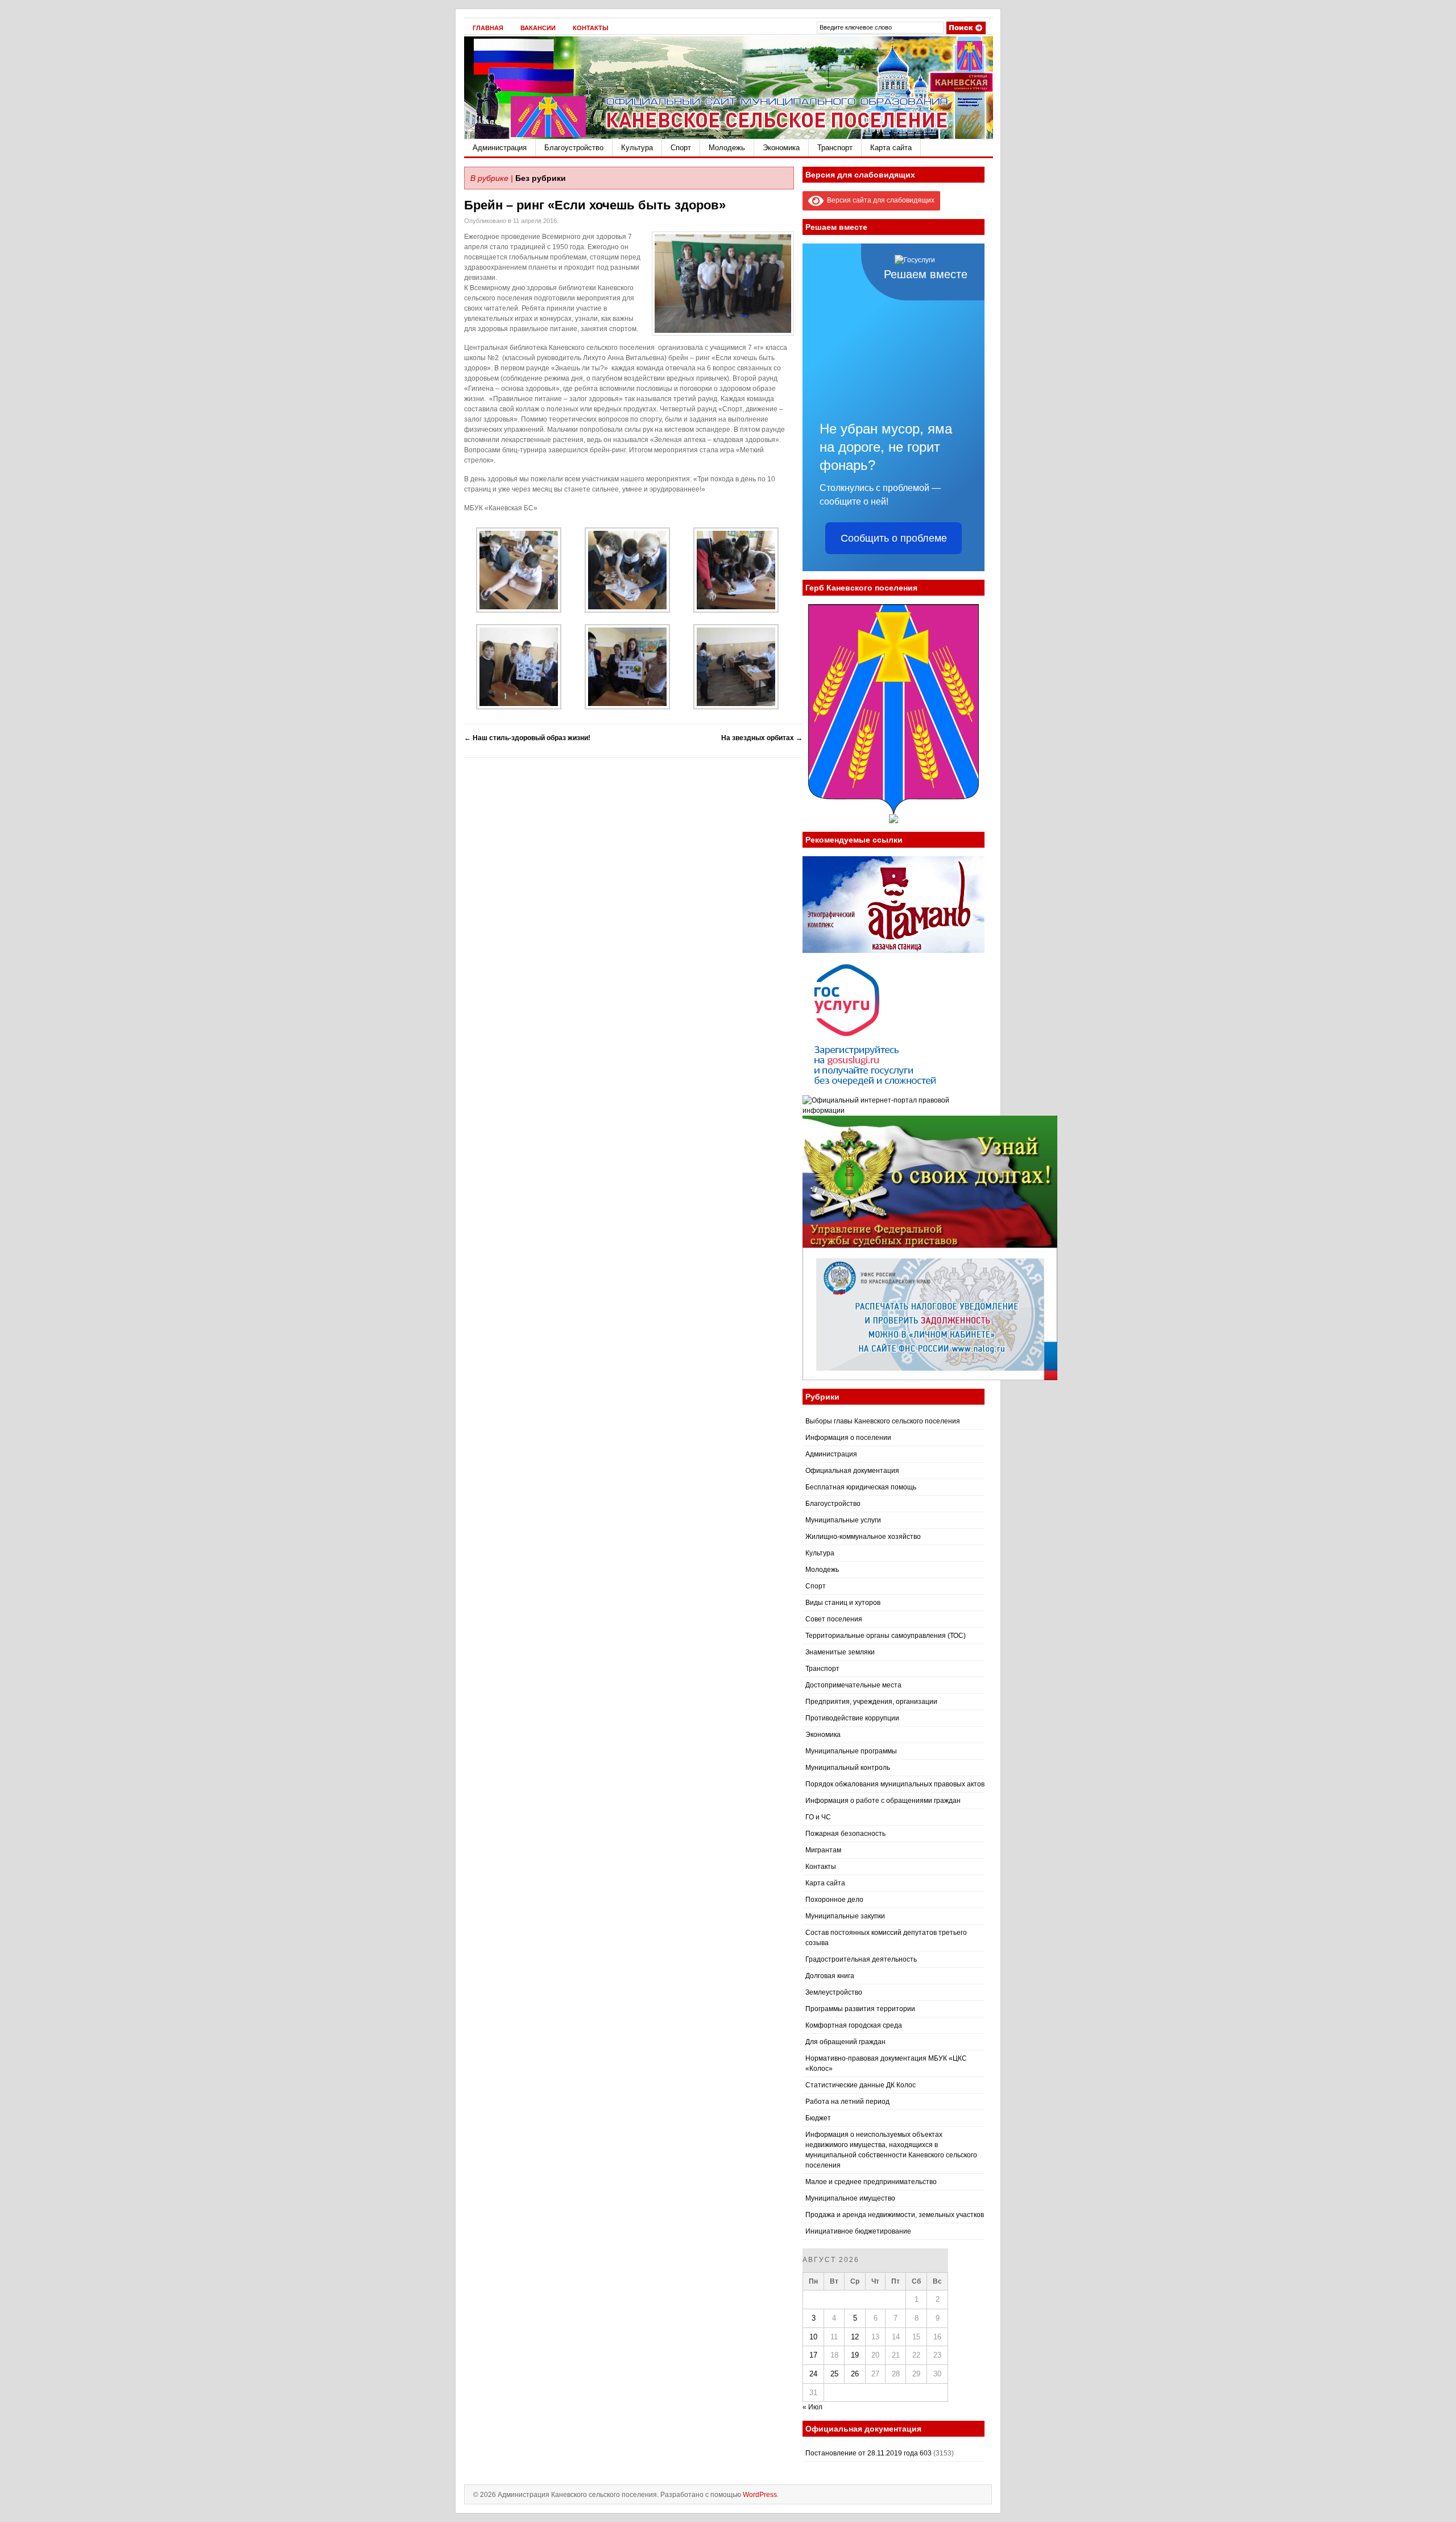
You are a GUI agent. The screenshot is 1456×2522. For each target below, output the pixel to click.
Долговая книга (830, 1976)
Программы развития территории (860, 2009)
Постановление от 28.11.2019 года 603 (868, 2453)
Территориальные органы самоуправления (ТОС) (886, 1636)
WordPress (760, 2495)
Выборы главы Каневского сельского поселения (883, 1421)
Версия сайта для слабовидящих (879, 200)
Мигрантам (823, 1850)
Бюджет (818, 2118)
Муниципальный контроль (848, 1768)
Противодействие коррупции (852, 1718)
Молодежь (727, 148)
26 (855, 2374)
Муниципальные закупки (845, 1916)
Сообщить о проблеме (894, 538)
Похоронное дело (834, 1900)
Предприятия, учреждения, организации (871, 1702)
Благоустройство (574, 148)
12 (855, 2337)
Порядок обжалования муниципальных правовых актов (895, 1784)
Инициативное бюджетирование (858, 2231)
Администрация (500, 148)
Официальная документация (852, 1471)
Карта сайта (891, 148)
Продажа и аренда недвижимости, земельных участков (895, 2215)
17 (813, 2355)
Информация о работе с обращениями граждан (883, 1801)
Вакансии (538, 28)
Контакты (591, 28)
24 (813, 2374)
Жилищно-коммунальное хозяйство (863, 1537)
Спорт (681, 148)
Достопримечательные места (853, 1685)
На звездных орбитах (762, 738)
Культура (637, 148)
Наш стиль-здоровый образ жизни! (527, 738)
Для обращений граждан (845, 2042)
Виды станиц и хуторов (843, 1603)
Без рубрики (541, 178)
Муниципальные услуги (843, 1520)
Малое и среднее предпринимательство (871, 2182)
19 (855, 2355)
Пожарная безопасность (845, 1834)
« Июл (812, 2407)
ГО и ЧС (818, 1817)
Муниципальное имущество (850, 2198)
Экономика (781, 148)
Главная (488, 28)
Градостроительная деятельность (861, 1959)
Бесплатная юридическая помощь (861, 1487)
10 (813, 2337)
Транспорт (835, 148)
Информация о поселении (848, 1438)
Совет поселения (834, 1619)
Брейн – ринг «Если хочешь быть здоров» (595, 205)
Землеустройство (834, 1992)
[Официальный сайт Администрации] (729, 137)
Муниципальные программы (851, 1751)
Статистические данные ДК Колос (861, 2085)
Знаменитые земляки (840, 1652)
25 (834, 2374)
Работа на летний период (847, 2102)
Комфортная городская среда (854, 2025)
